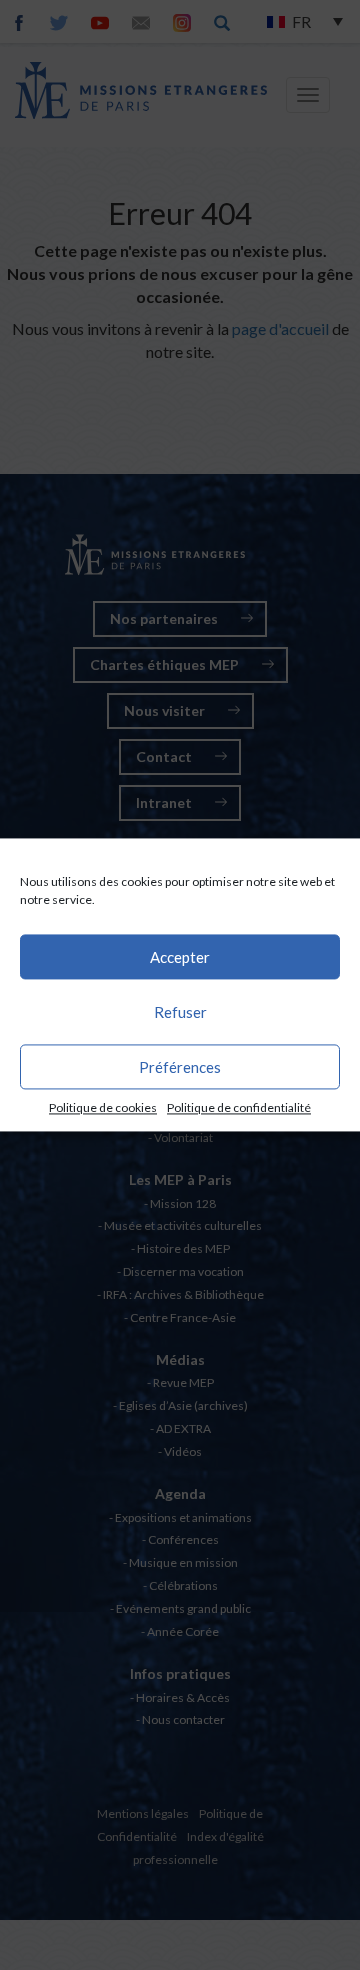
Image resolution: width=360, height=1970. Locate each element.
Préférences (180, 1067)
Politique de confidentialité (239, 1107)
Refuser (180, 1012)
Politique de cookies (103, 1107)
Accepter (180, 957)
